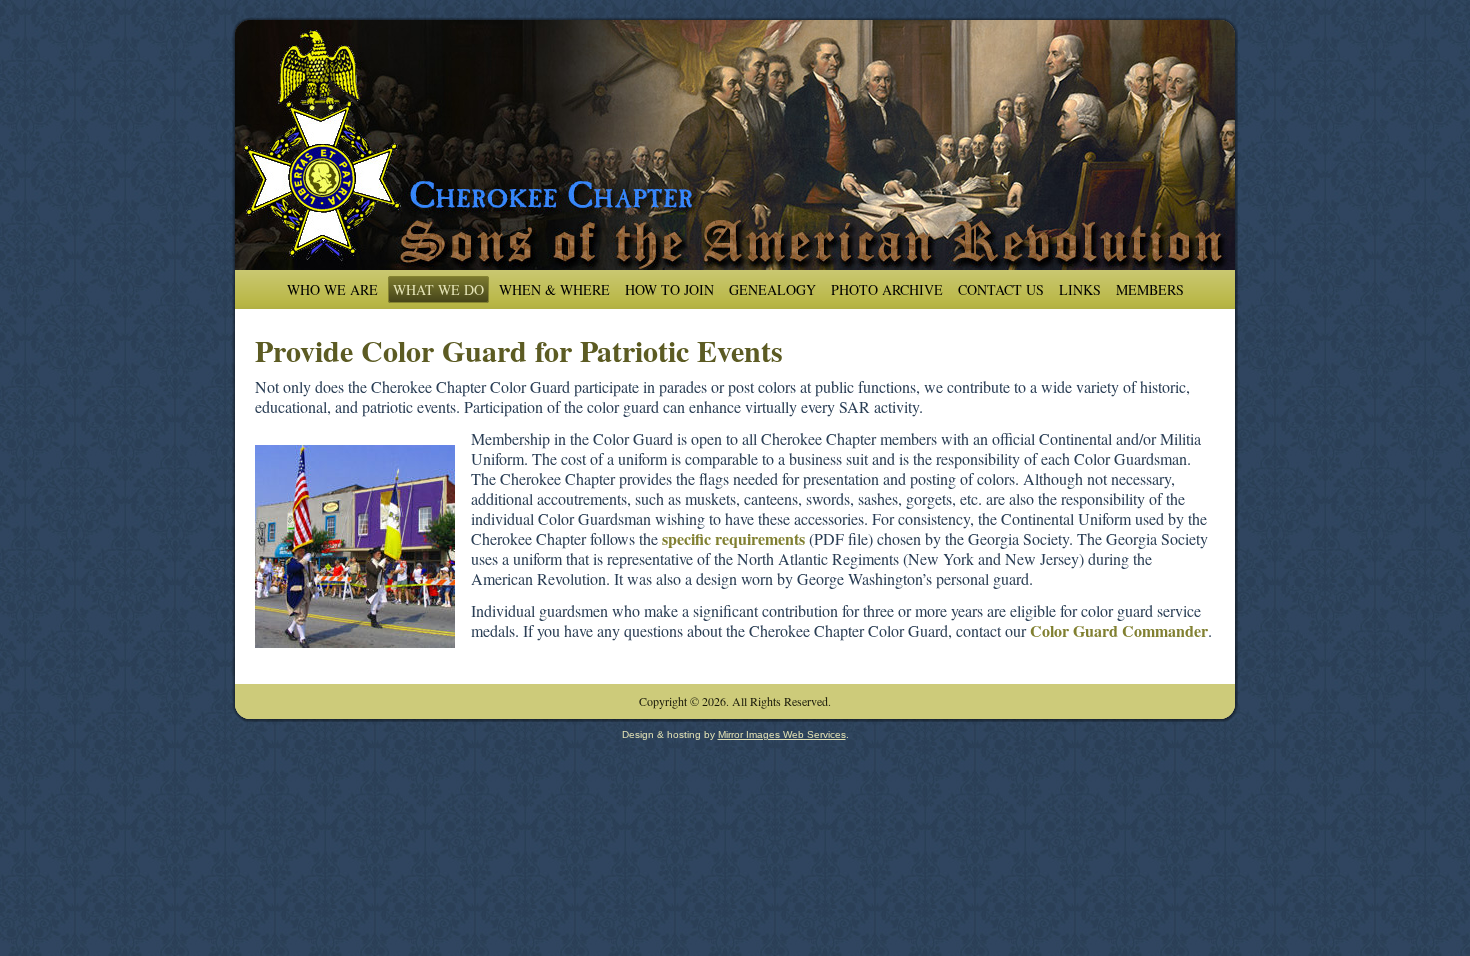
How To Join (669, 289)
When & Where (554, 289)
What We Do (438, 289)
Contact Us (1001, 289)
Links (1080, 289)
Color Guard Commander (1119, 630)
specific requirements (733, 538)
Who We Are (332, 289)
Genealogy (772, 289)
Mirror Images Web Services (782, 734)
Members (1150, 289)
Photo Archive (887, 289)
